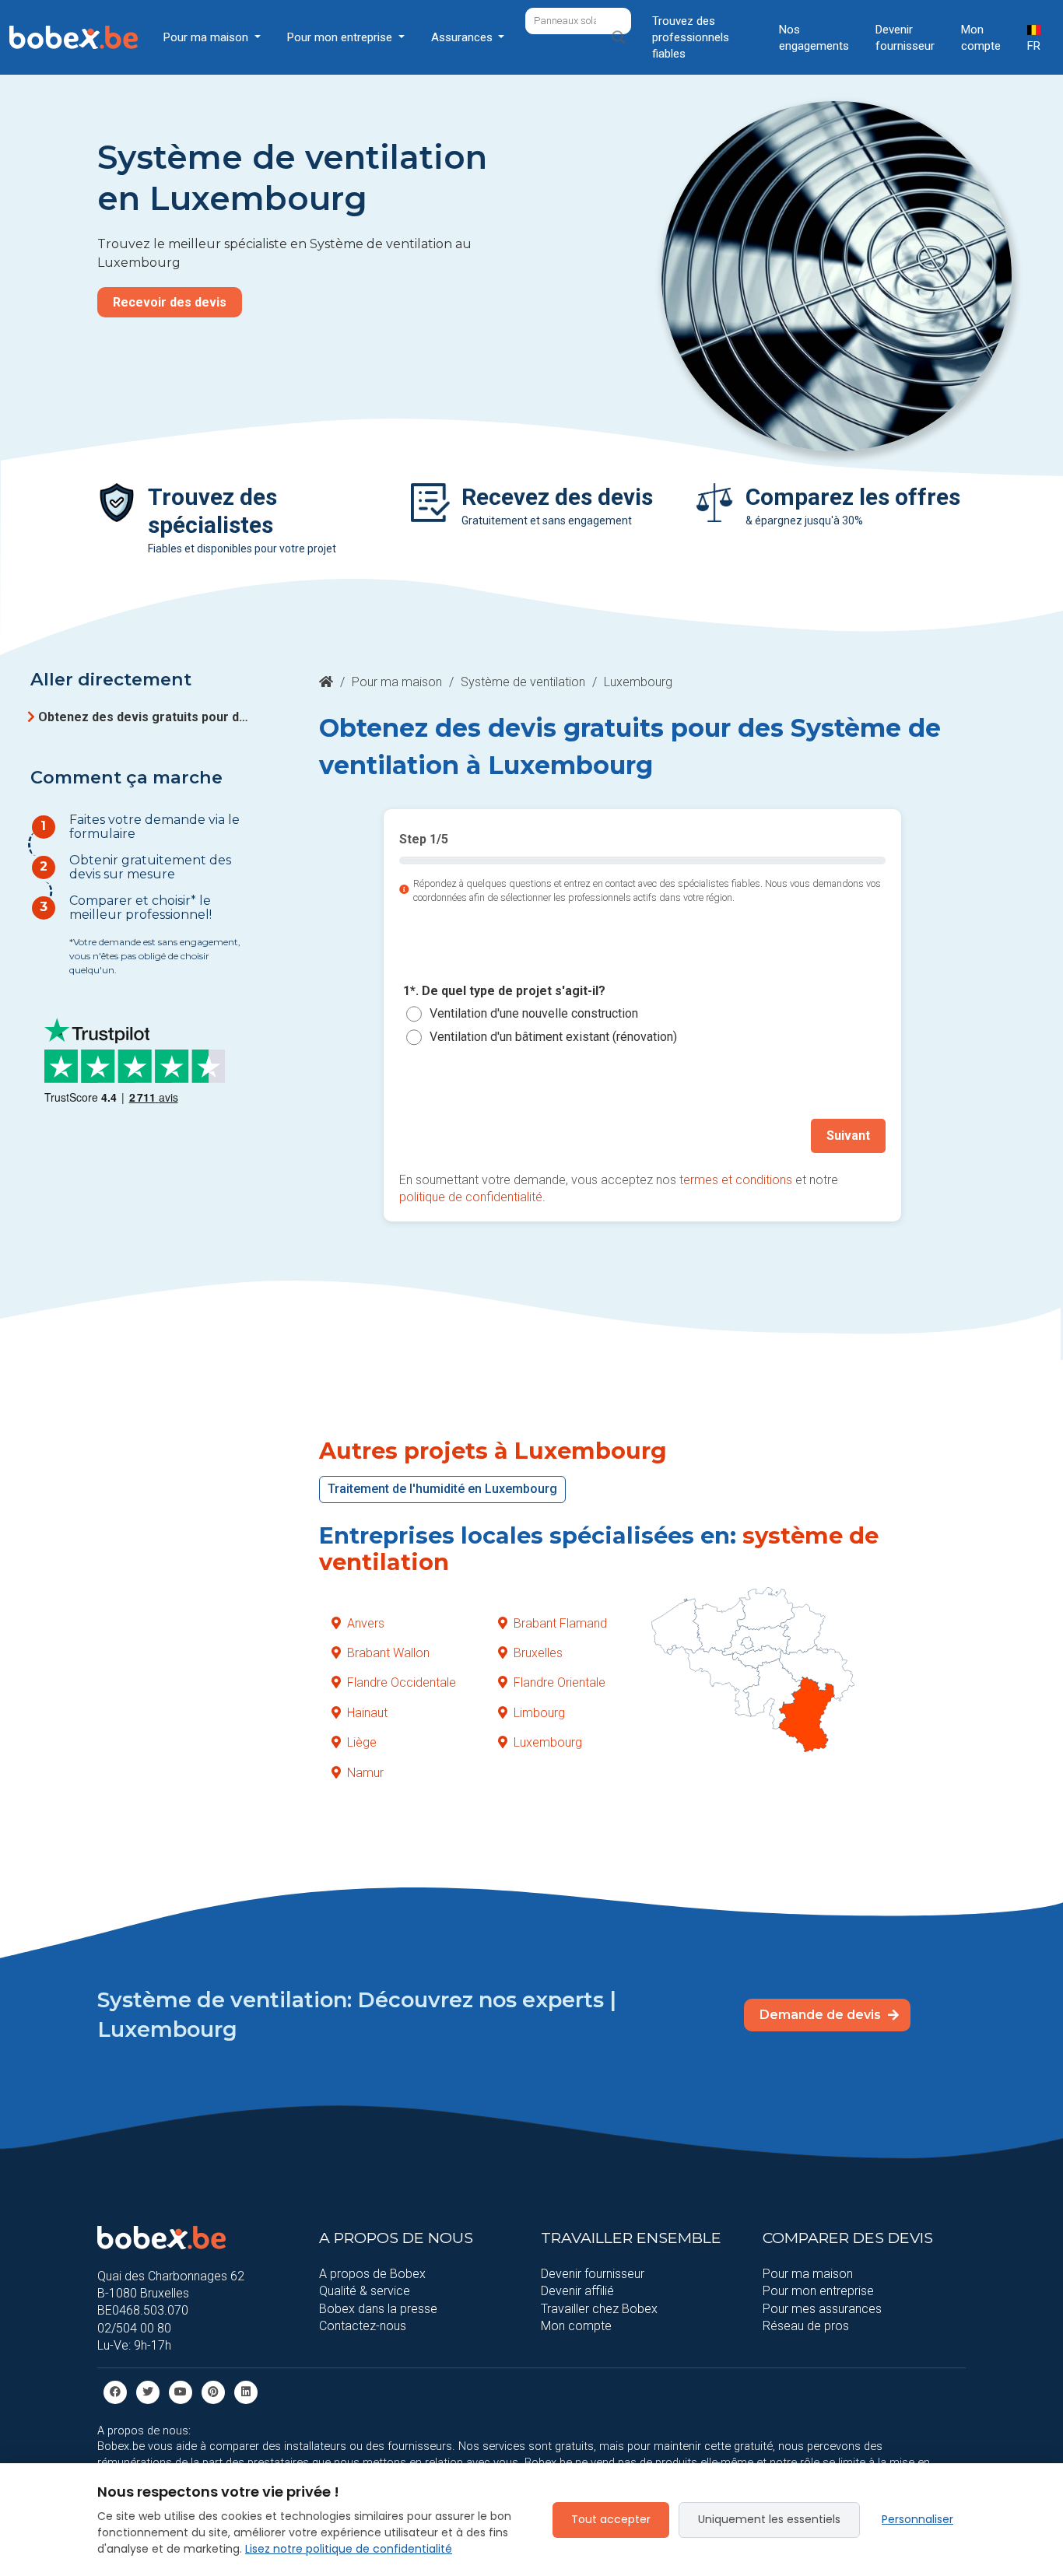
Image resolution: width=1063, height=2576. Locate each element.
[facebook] (115, 2391)
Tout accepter (611, 2519)
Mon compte (981, 38)
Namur (365, 1773)
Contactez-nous (363, 2326)
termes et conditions (736, 1180)
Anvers (366, 1623)
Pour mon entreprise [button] (341, 37)
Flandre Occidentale (402, 1682)
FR (1034, 46)
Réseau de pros (806, 2326)
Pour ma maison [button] (207, 37)
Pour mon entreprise (818, 2291)
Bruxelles (538, 1653)
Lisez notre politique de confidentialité (349, 2549)
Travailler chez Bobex (599, 2309)
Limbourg (539, 1713)
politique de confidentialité (471, 1197)
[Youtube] (181, 2391)
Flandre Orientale (560, 1682)
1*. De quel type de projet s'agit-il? (504, 991)
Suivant (848, 1136)
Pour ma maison (397, 682)
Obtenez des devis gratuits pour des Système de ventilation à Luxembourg (146, 717)
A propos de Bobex (372, 2274)
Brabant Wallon (388, 1653)
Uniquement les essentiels (769, 2519)
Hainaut (367, 1713)
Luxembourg (548, 1742)
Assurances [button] (463, 37)
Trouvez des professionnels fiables (691, 37)
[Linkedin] (246, 2391)
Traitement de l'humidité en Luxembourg (442, 1489)
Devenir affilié (577, 2291)
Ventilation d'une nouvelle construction (534, 1014)
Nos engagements (814, 38)
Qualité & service (365, 2291)
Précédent (446, 1136)
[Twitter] (148, 2391)
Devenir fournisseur (905, 38)
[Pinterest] (213, 2391)
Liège (362, 1742)
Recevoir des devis (170, 302)
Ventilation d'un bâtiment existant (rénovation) (553, 1037)
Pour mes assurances (822, 2309)
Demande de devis (822, 2015)
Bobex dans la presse (378, 2309)
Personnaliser (917, 2519)
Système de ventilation (523, 682)
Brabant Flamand (560, 1623)
